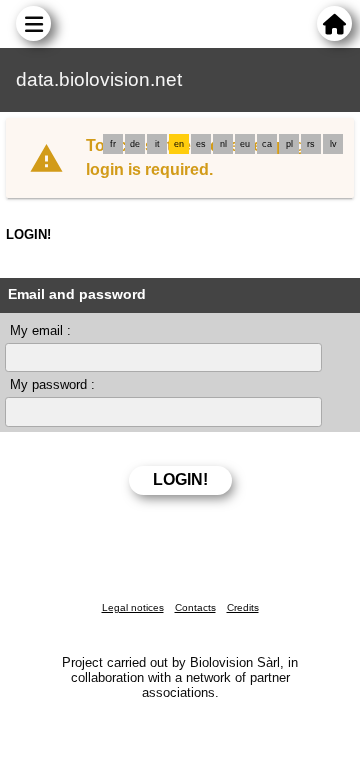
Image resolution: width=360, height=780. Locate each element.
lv (333, 144)
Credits (243, 607)
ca (267, 144)
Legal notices (133, 607)
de (135, 144)
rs (311, 144)
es (201, 144)
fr (113, 144)
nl (223, 144)
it (157, 144)
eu (245, 144)
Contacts (195, 607)
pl (289, 144)
